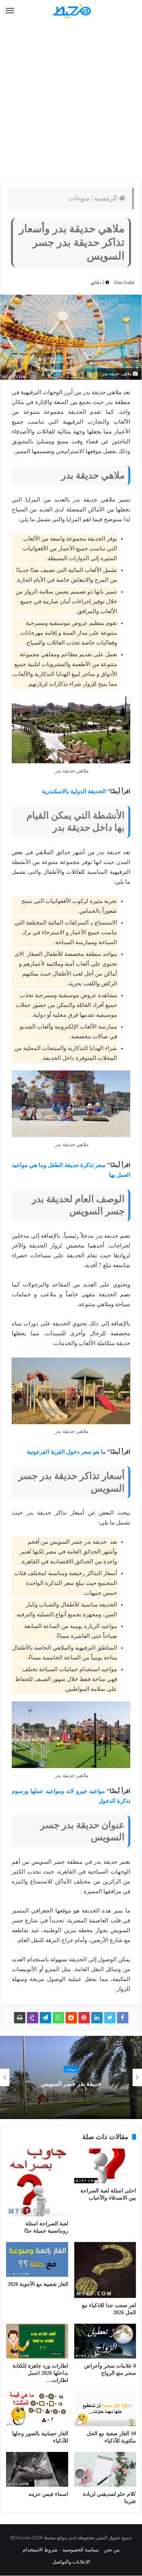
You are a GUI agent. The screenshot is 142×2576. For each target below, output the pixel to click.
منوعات (79, 198)
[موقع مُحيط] (71, 11)
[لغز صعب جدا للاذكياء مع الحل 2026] (105, 2270)
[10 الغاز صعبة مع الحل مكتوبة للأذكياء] (105, 2409)
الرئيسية (106, 198)
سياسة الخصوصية (81, 2550)
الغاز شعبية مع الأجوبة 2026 (38, 2284)
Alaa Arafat (124, 283)
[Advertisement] (71, 101)
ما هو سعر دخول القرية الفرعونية (66, 1452)
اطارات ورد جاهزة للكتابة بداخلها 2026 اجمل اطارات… (40, 2373)
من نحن (112, 2550)
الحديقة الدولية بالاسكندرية (74, 791)
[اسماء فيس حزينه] (37, 2469)
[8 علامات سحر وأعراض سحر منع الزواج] (105, 2341)
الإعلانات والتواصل (71, 2562)
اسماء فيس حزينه (48, 2494)
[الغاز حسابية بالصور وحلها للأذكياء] (37, 2409)
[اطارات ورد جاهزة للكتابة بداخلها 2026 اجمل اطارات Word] (37, 2341)
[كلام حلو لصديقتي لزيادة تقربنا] (105, 2469)
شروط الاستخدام (40, 2550)
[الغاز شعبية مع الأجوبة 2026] (37, 2259)
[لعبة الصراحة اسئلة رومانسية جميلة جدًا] (37, 2182)
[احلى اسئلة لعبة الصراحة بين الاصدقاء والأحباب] (105, 2166)
